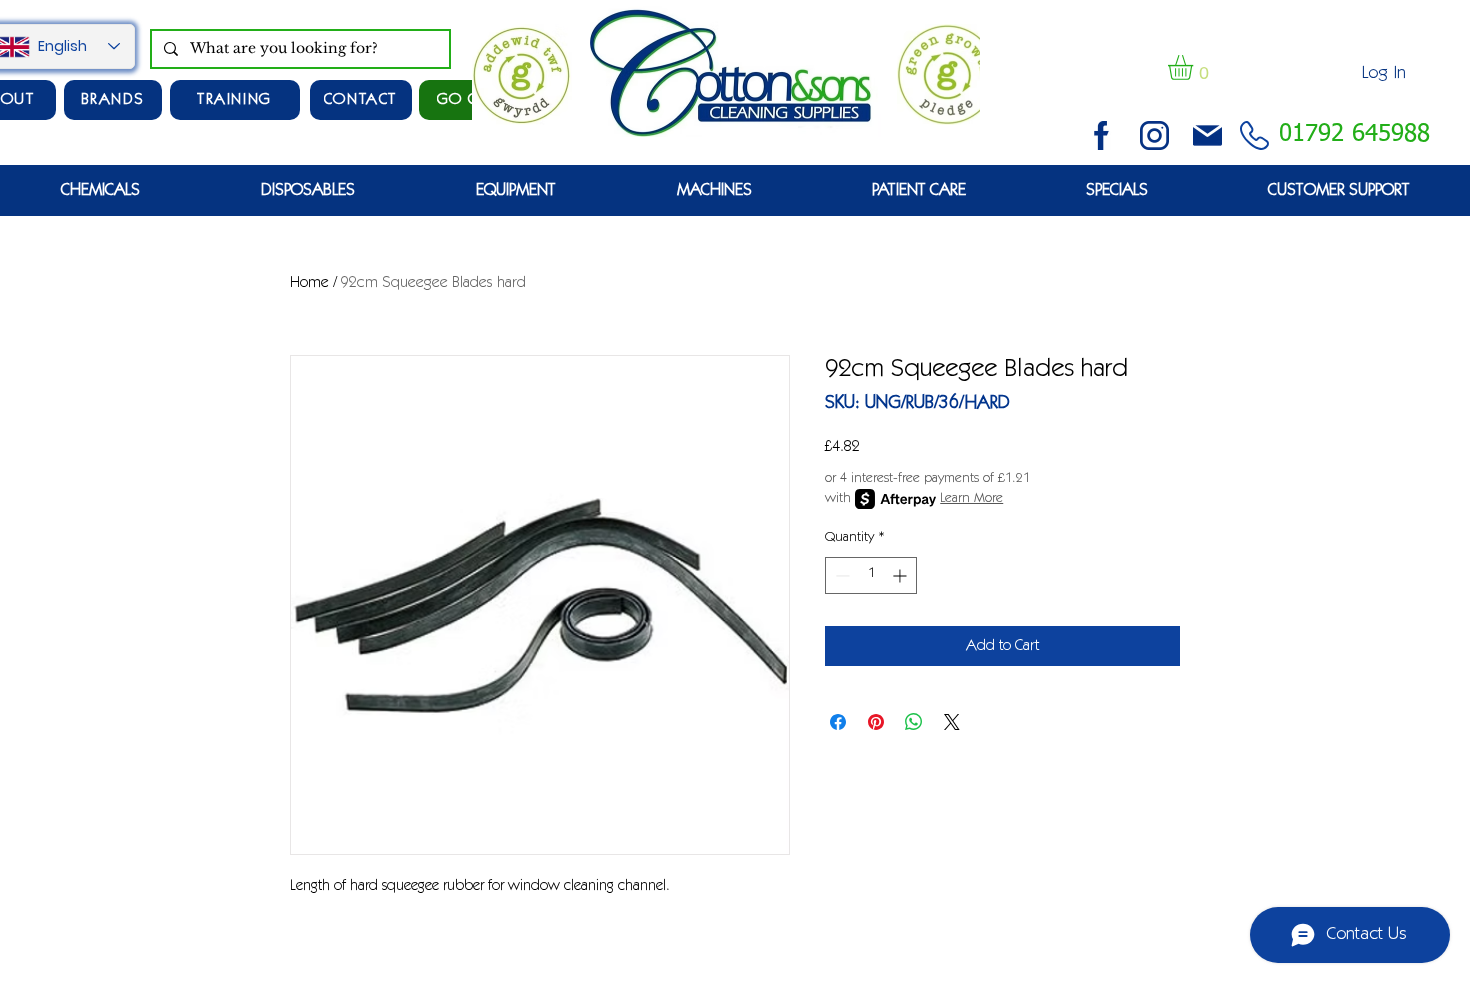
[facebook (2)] (1101, 135)
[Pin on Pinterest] (876, 722)
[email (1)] (1207, 135)
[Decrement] (840, 575)
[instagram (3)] (1154, 135)
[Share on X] (952, 722)
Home (309, 283)
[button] (1195, 67)
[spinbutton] (871, 575)
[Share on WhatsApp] (914, 722)
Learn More (971, 499)
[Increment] (901, 575)
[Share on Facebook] (838, 722)
